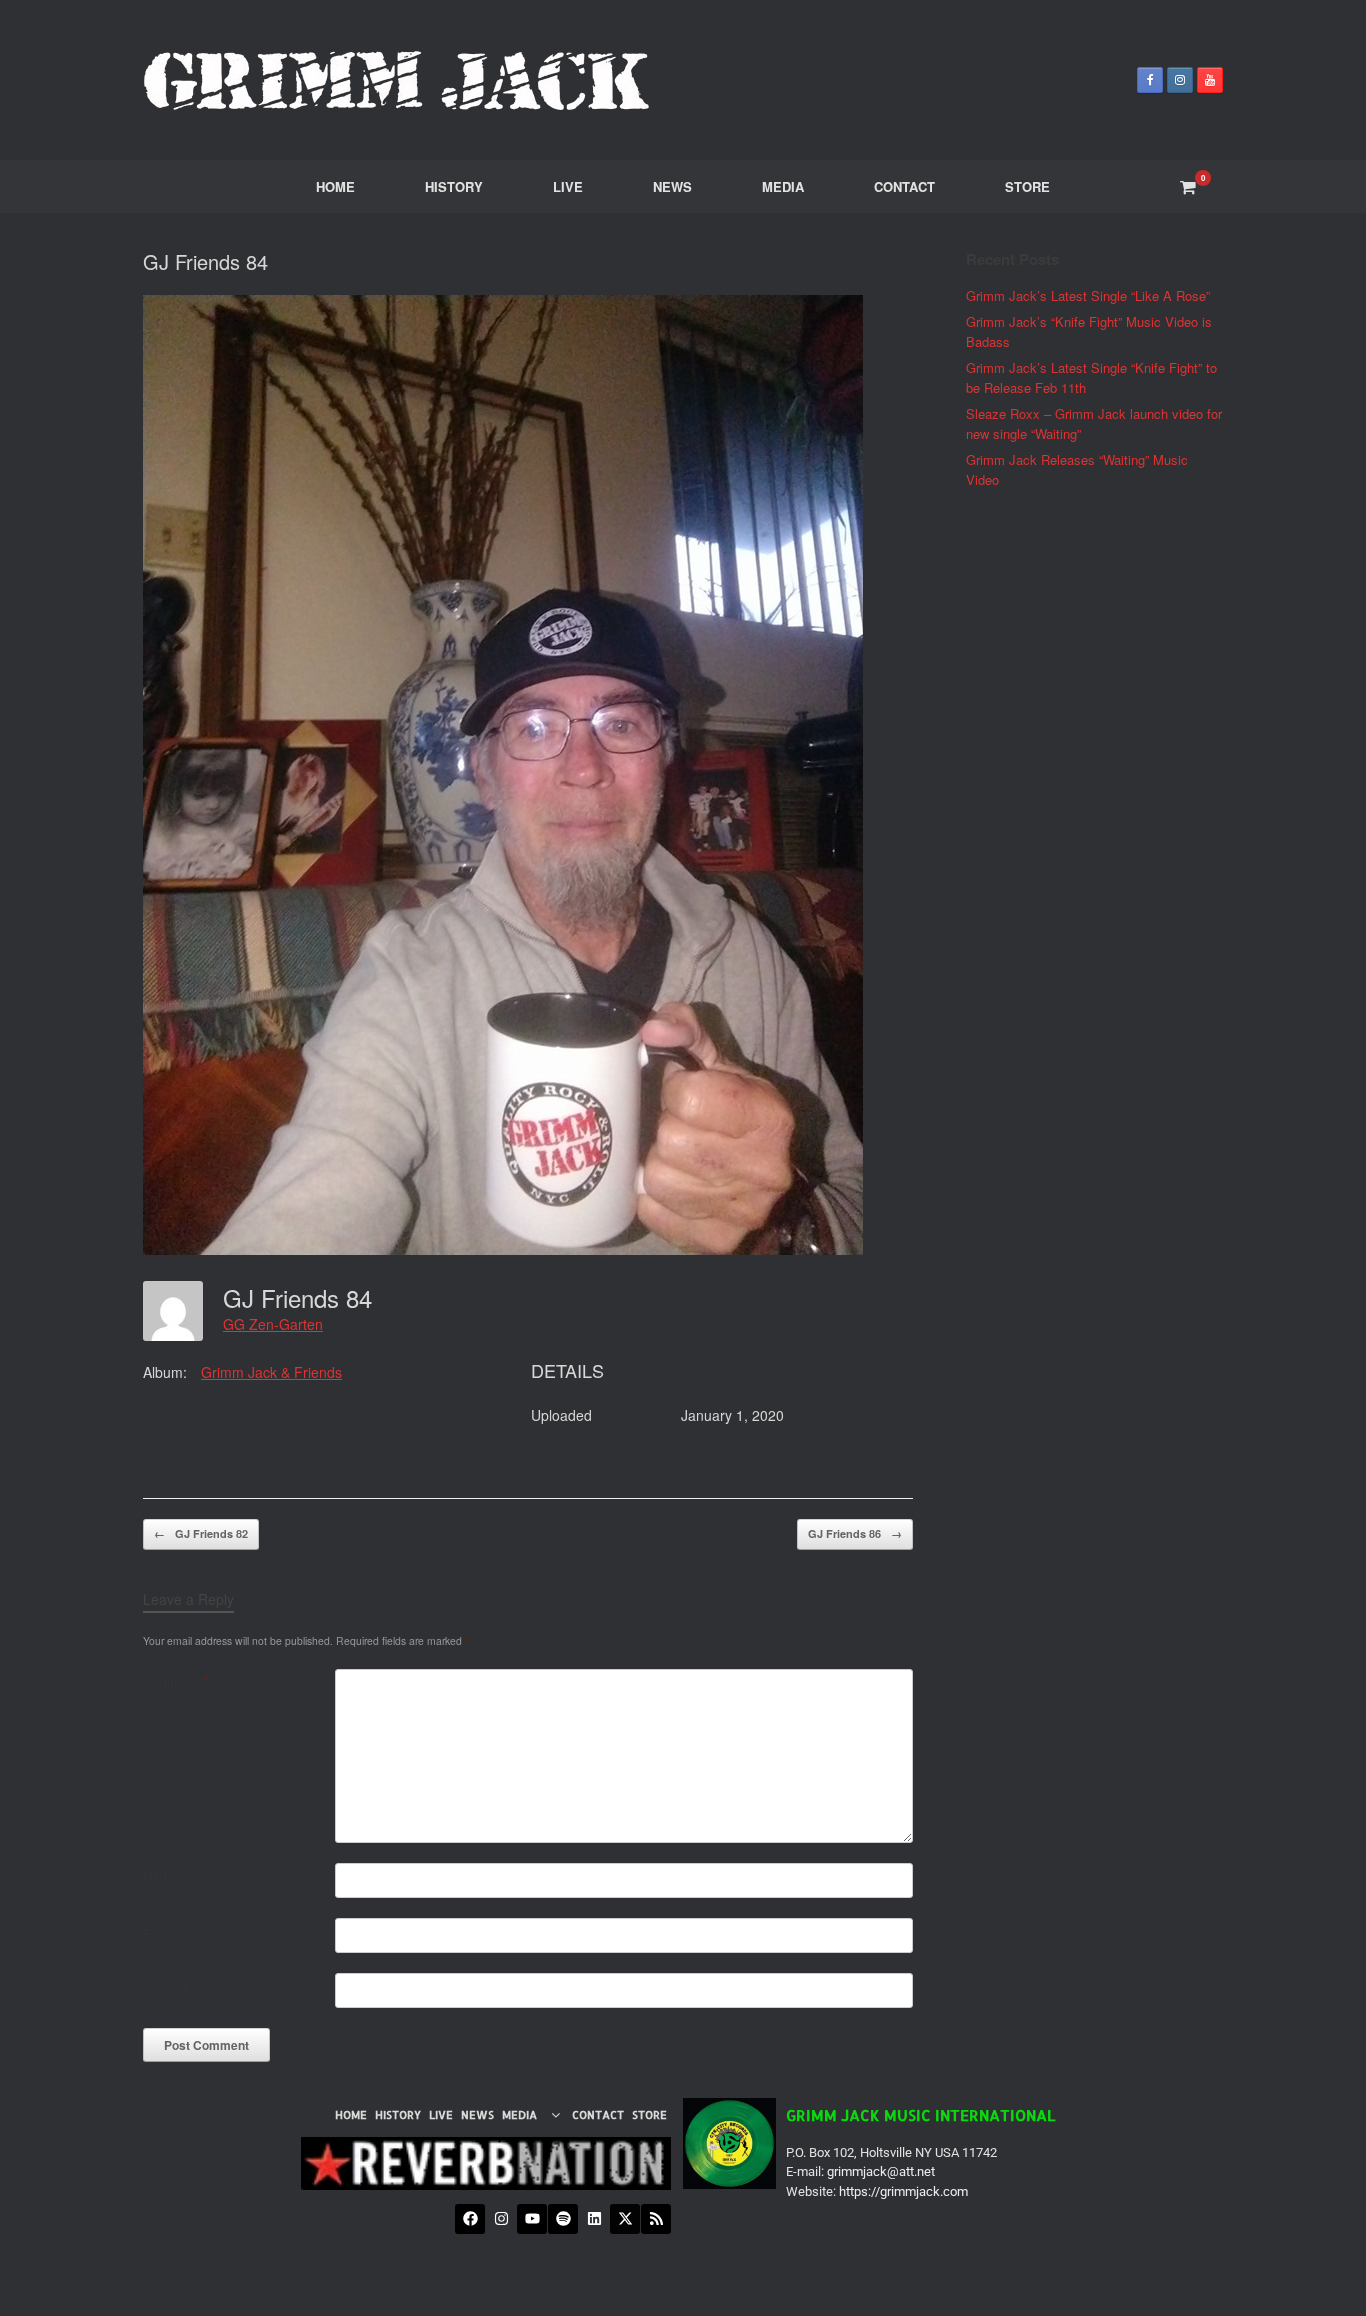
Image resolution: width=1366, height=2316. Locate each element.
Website (166, 1984)
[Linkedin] (594, 2219)
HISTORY (454, 186)
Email (159, 1929)
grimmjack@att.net (881, 2171)
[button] (533, 2115)
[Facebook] (470, 2219)
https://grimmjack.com (903, 2191)
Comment (175, 1680)
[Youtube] (532, 2219)
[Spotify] (563, 2219)
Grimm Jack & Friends (271, 1372)
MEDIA (783, 186)
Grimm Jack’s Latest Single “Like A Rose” (1088, 295)
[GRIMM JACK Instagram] (1180, 80)
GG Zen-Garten (273, 1324)
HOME (335, 186)
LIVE (568, 186)
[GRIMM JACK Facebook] (1150, 80)
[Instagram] (501, 2219)
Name (160, 1874)
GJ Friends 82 (201, 1533)
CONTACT (904, 186)
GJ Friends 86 (855, 1533)
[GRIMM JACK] (397, 80)
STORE (1027, 186)
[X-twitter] (625, 2219)
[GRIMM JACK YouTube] (1210, 80)
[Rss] (656, 2219)
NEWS (672, 186)
